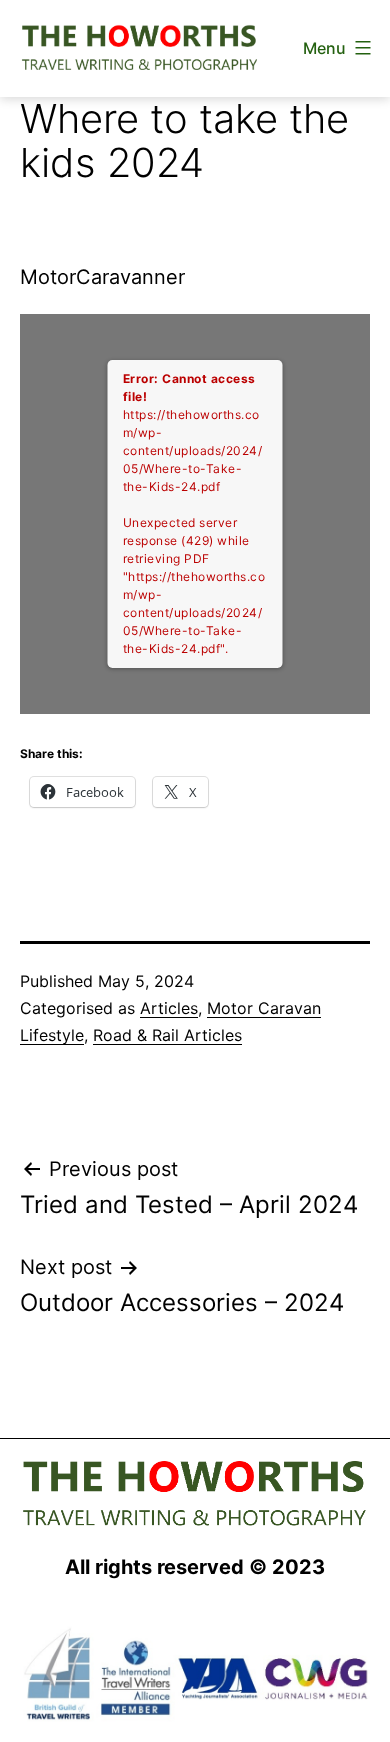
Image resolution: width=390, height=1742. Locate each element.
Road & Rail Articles (167, 1035)
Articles (169, 1008)
